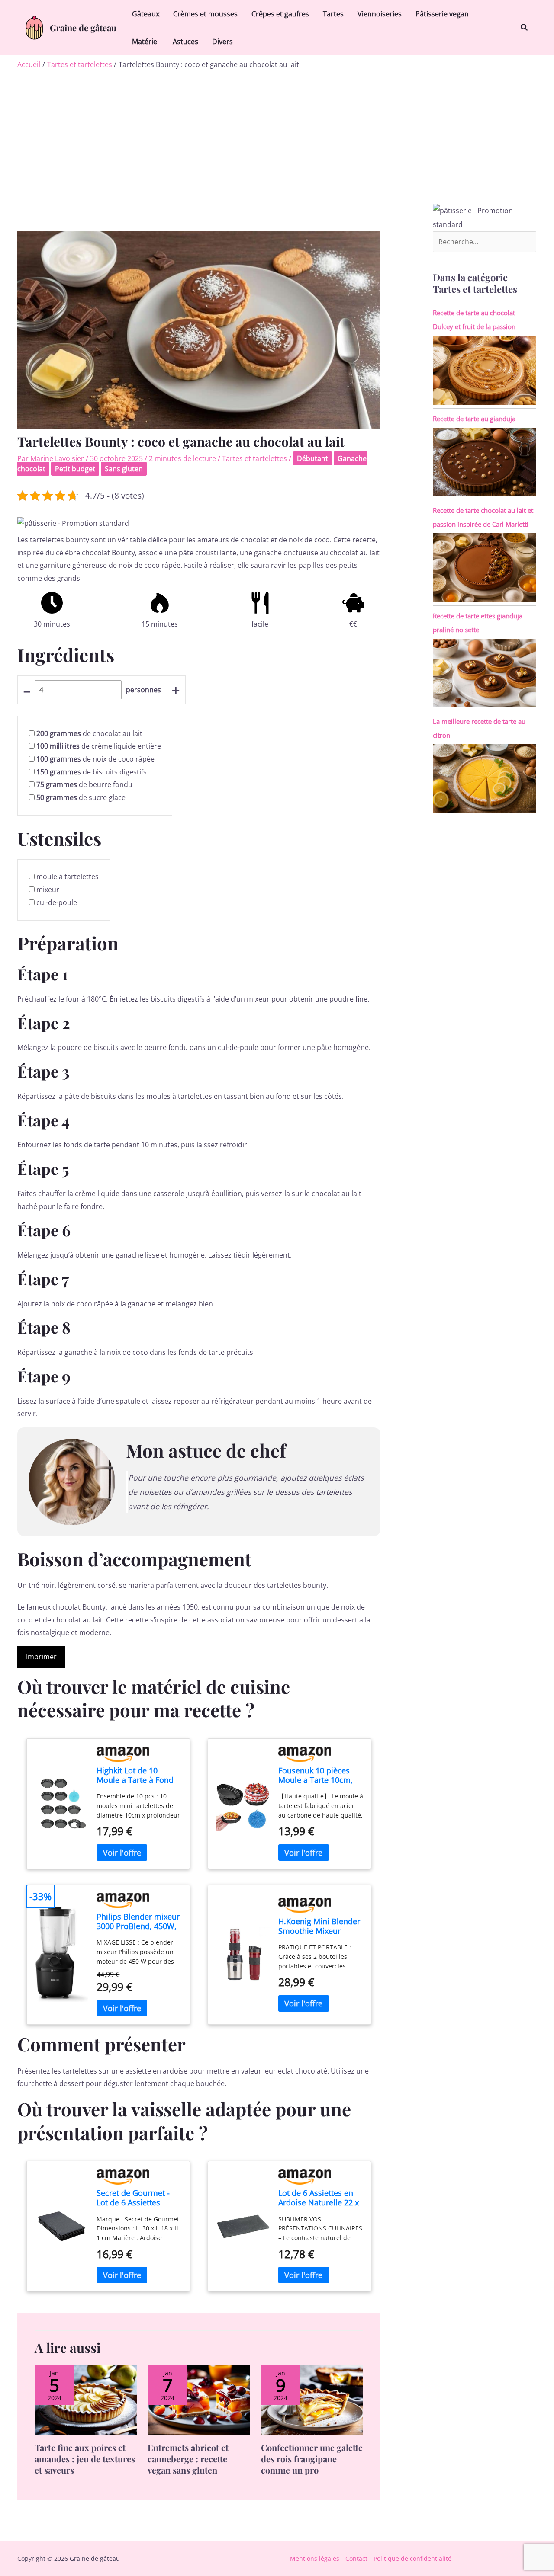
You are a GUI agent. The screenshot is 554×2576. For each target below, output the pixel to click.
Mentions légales (315, 2558)
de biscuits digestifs (92, 772)
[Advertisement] (277, 134)
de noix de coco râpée (95, 759)
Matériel (145, 42)
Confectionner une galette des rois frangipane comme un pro (312, 2459)
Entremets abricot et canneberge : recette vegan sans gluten (188, 2459)
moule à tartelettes (68, 877)
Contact (356, 2558)
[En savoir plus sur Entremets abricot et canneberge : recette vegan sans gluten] (199, 2400)
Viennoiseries (380, 14)
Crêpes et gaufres (280, 14)
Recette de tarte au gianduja (474, 419)
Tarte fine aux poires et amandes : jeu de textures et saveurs (85, 2459)
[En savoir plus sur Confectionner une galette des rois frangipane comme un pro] (312, 2400)
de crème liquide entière (99, 746)
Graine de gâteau (83, 27)
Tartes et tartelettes (254, 458)
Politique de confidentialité (412, 2558)
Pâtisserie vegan (442, 14)
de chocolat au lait (89, 733)
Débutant (312, 458)
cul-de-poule (57, 902)
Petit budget (75, 469)
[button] (525, 28)
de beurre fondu (84, 784)
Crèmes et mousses (205, 14)
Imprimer (41, 1657)
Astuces (185, 42)
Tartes (333, 14)
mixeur (48, 890)
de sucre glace (81, 797)
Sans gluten (124, 469)
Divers (222, 42)
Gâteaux (146, 14)
